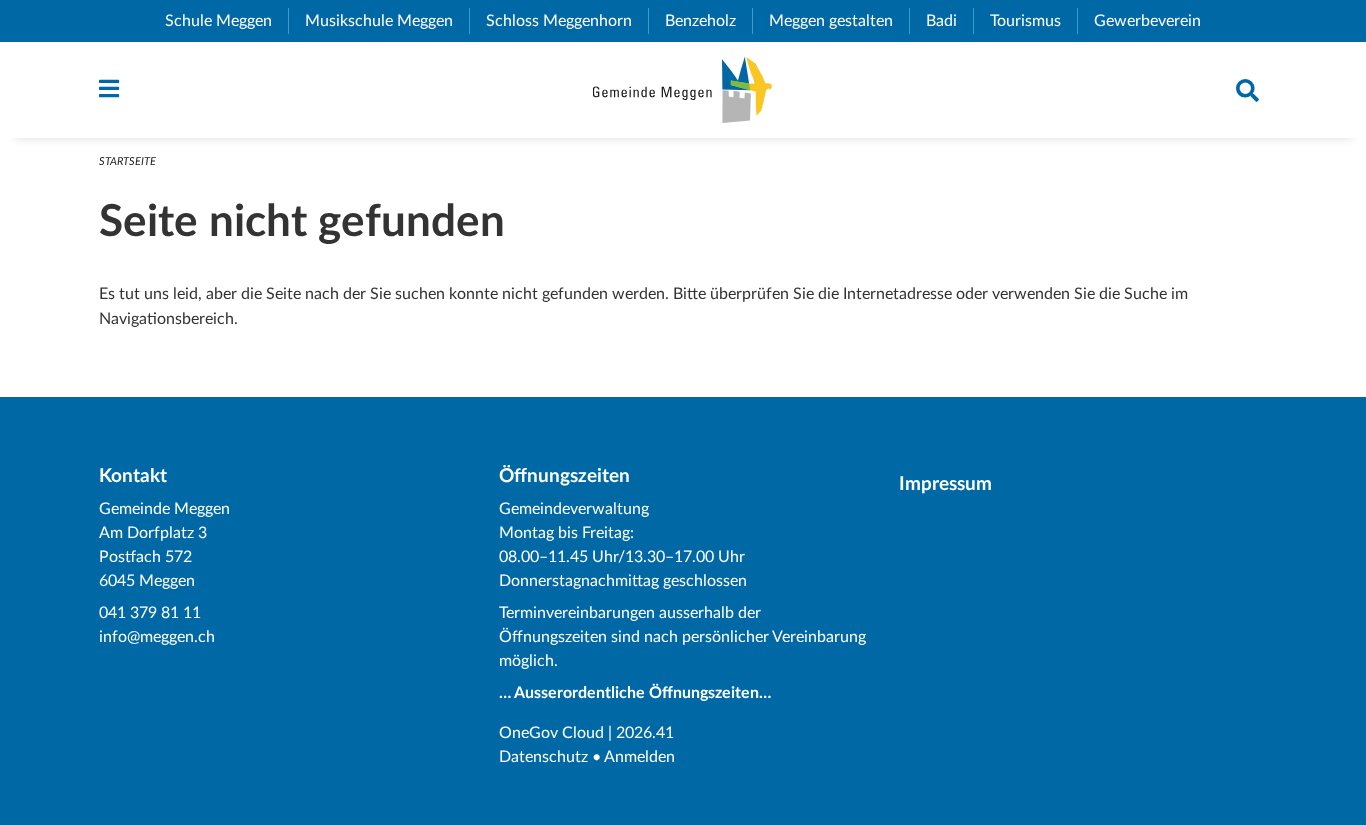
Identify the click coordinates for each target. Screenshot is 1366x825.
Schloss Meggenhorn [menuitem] (567, 21)
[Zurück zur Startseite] (682, 90)
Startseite (127, 161)
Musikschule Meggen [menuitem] (387, 21)
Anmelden (639, 757)
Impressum (945, 484)
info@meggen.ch (157, 637)
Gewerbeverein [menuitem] (1155, 21)
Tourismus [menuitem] (1033, 21)
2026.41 (645, 733)
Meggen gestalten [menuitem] (839, 21)
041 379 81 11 (150, 613)
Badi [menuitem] (949, 21)
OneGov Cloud (551, 733)
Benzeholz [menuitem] (708, 21)
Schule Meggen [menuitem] (226, 21)
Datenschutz (543, 757)
